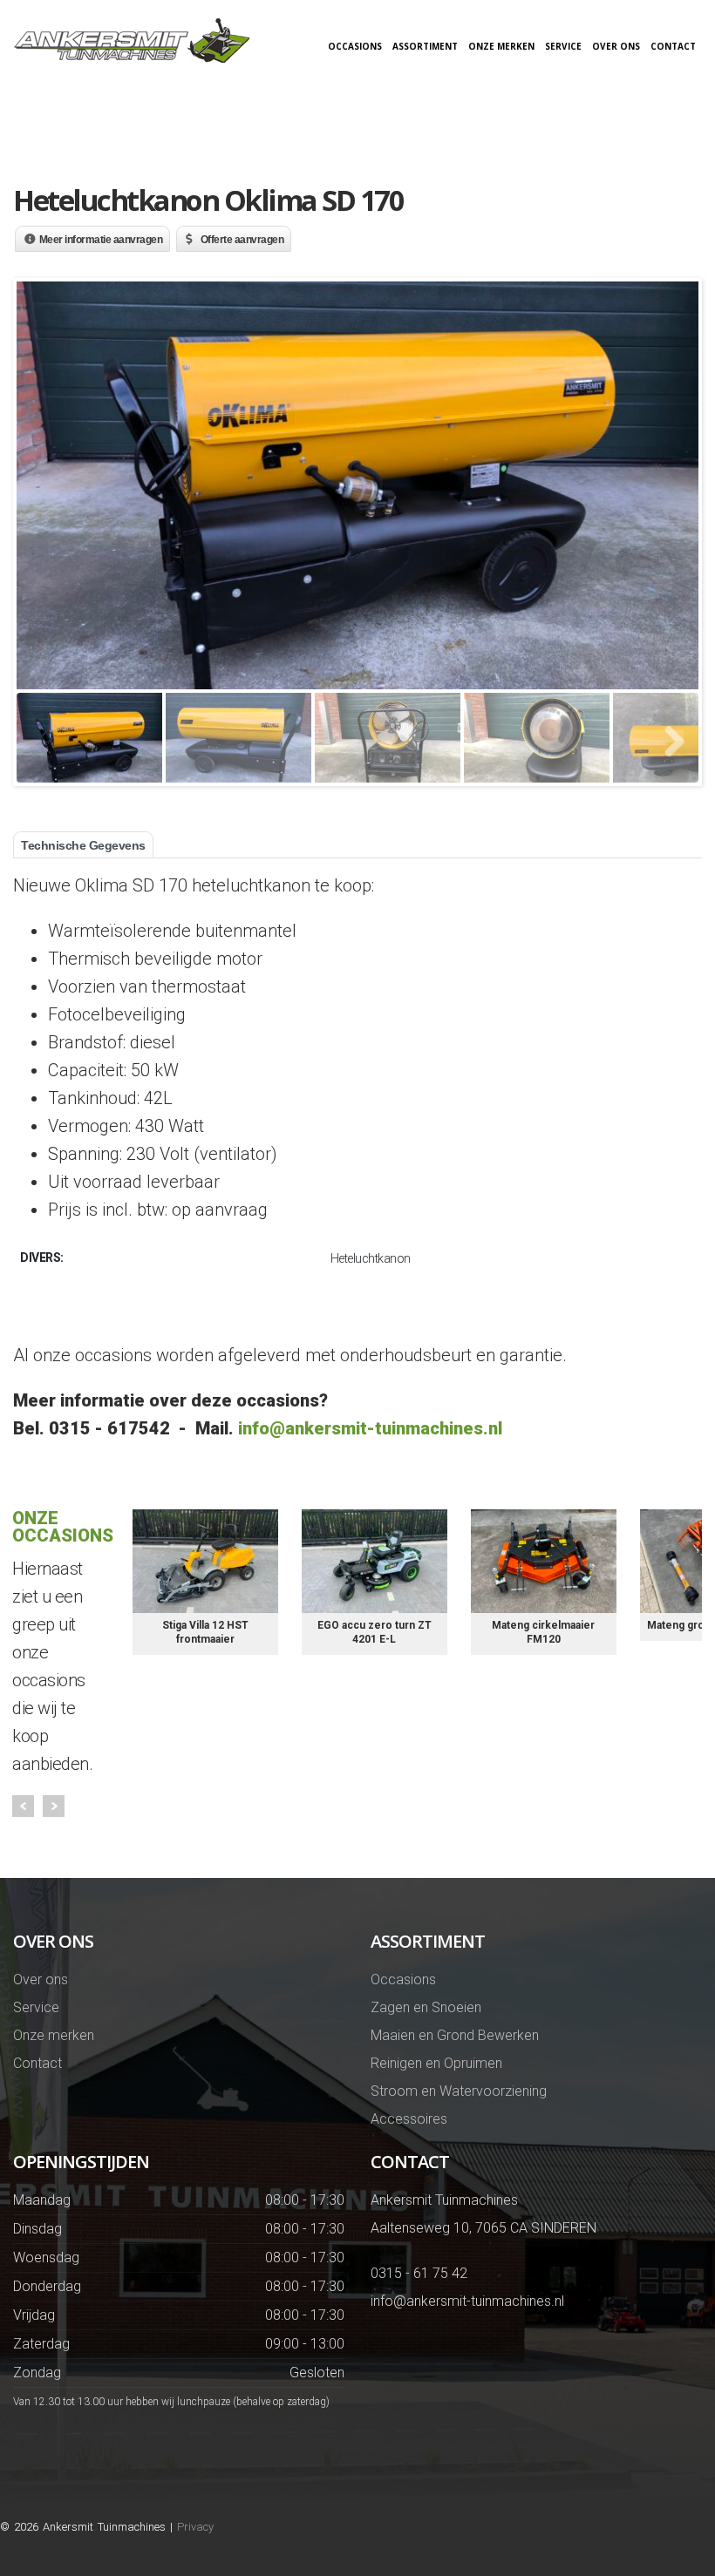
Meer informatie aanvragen (101, 240)
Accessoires (409, 2119)
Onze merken (501, 46)
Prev (23, 1806)
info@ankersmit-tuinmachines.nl (370, 1428)
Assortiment (425, 46)
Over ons (616, 46)
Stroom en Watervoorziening (459, 2091)
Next (54, 1806)
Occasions (355, 46)
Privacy (195, 2527)
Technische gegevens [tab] (83, 845)
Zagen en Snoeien (426, 2007)
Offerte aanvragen (242, 240)
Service (563, 46)
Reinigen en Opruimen (436, 2063)
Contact (673, 46)
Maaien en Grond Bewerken (455, 2035)
